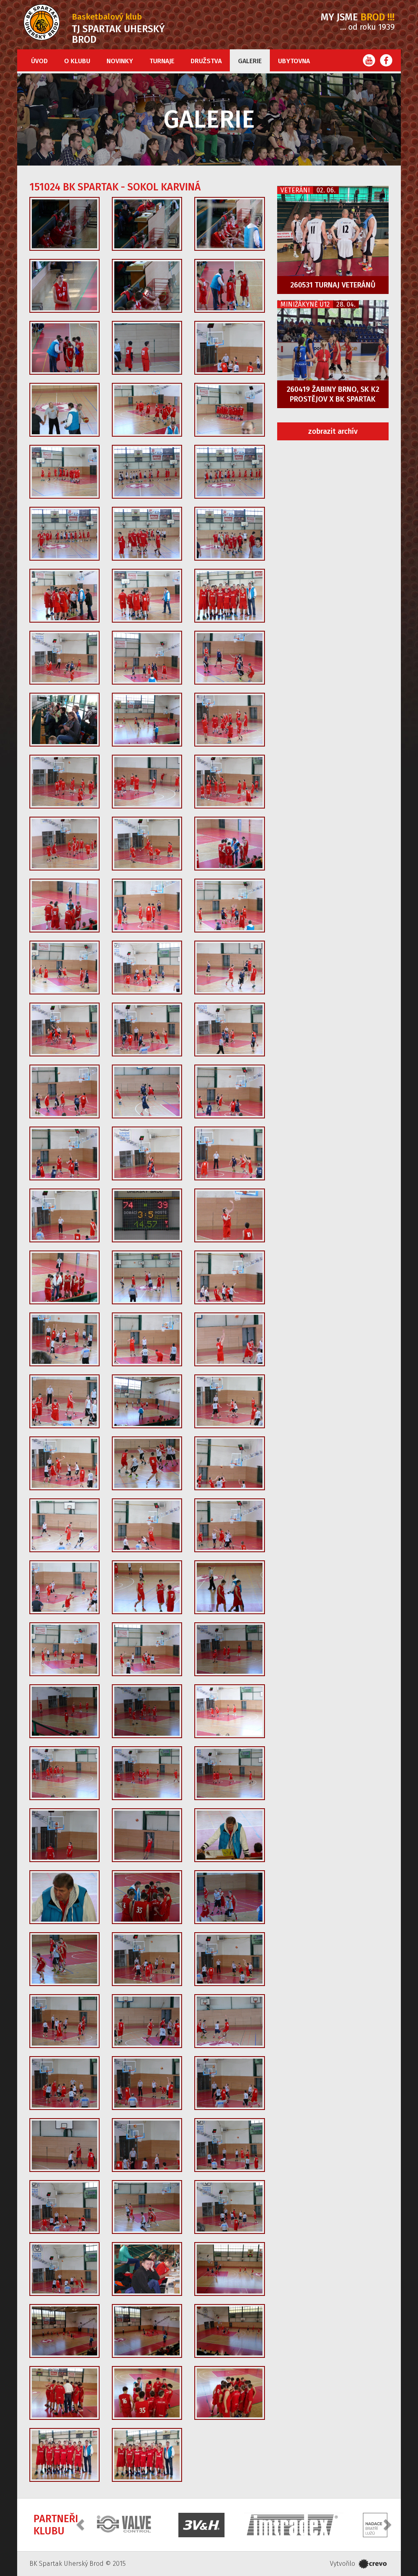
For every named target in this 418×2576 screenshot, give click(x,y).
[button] (81, 2524)
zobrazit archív (333, 431)
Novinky (120, 61)
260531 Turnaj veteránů (333, 285)
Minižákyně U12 (305, 304)
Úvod (39, 61)
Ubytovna (294, 61)
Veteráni (295, 190)
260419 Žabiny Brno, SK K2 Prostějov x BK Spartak (333, 394)
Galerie (250, 61)
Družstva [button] (206, 61)
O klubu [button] (77, 61)
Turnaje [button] (162, 61)
